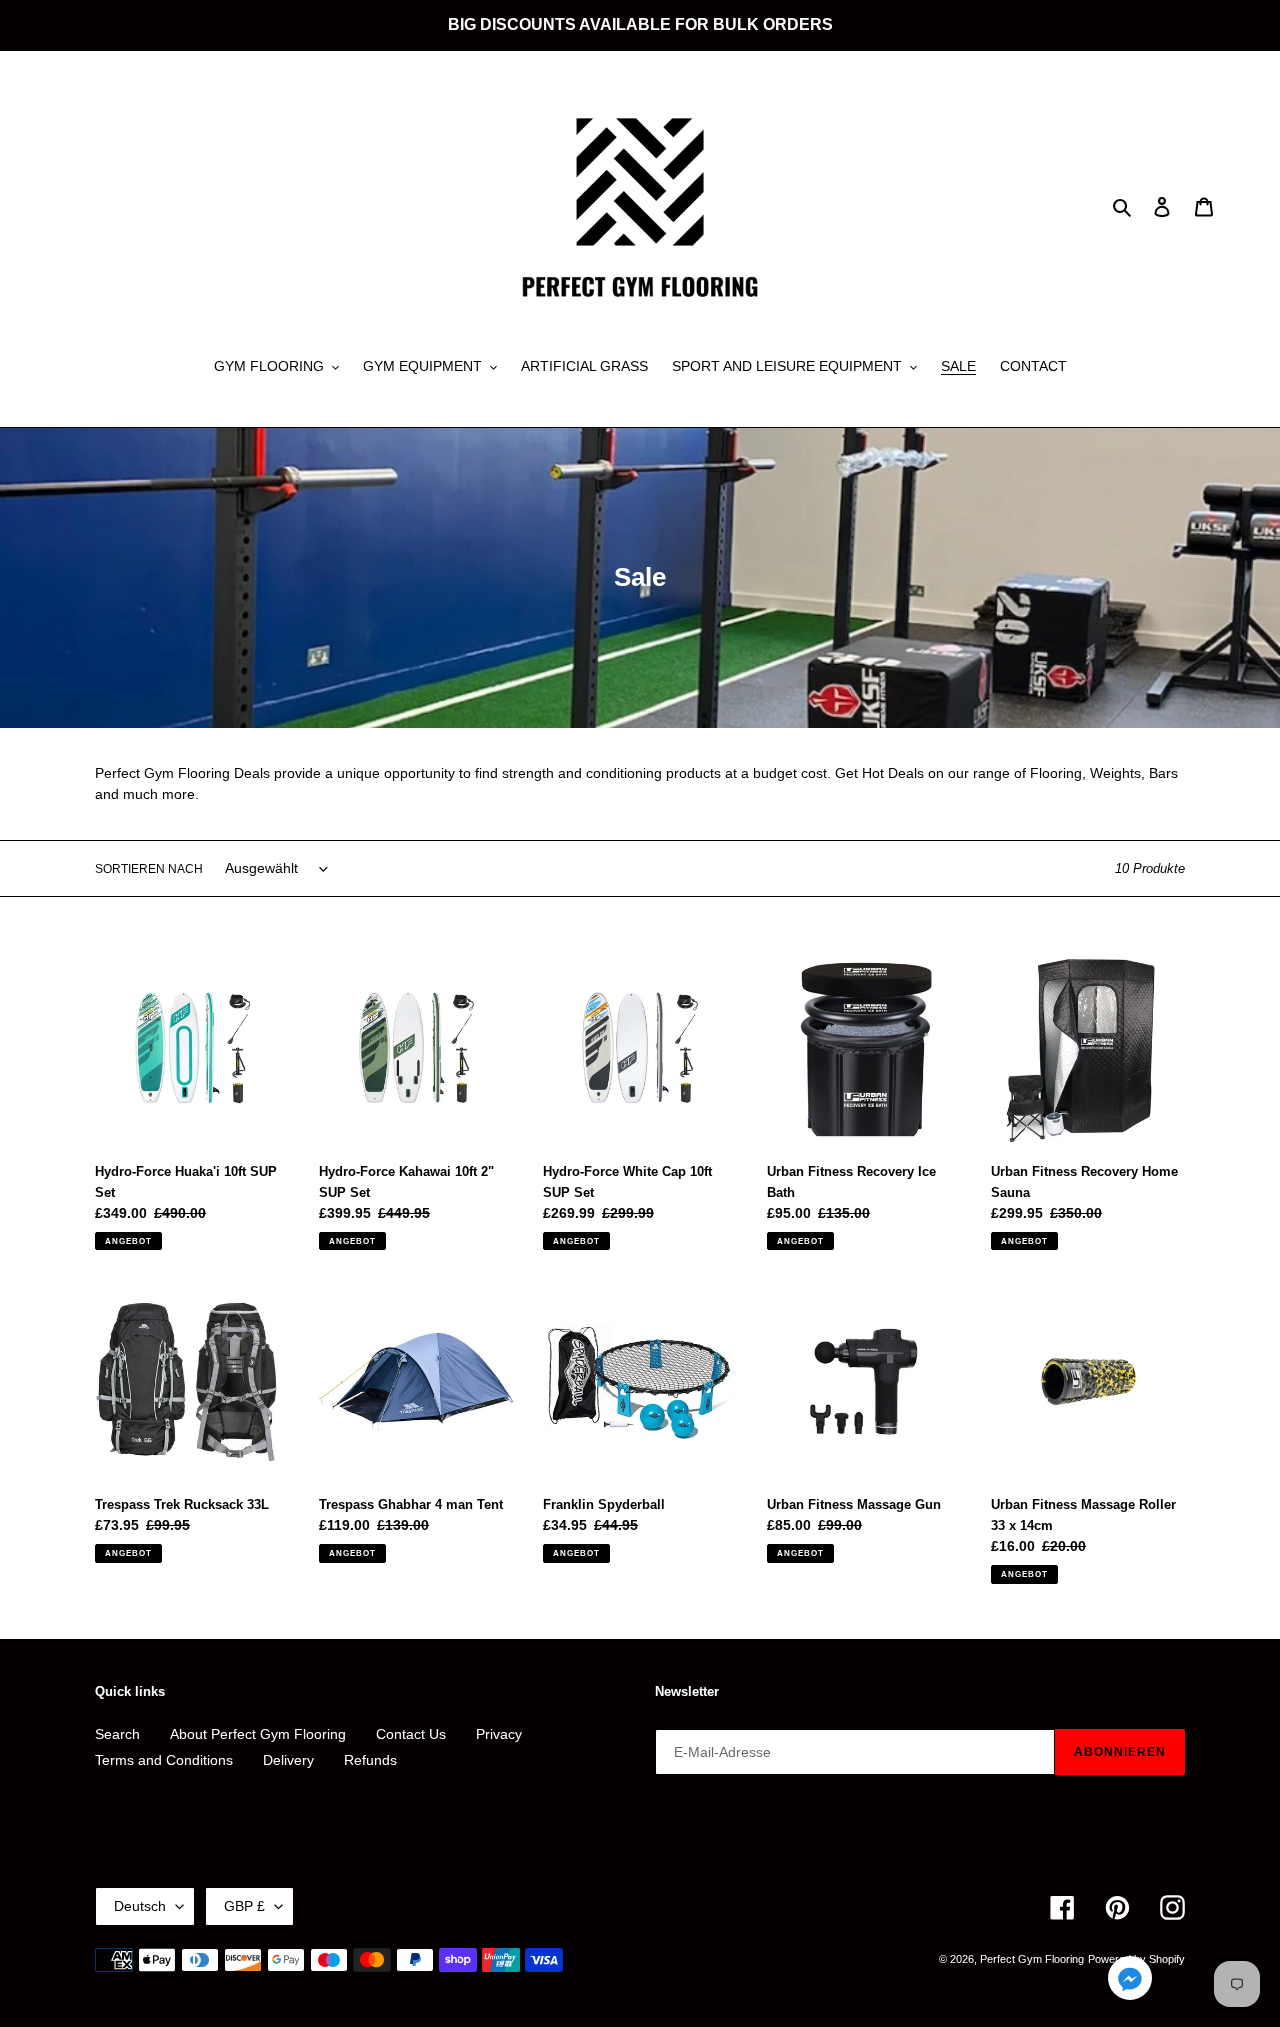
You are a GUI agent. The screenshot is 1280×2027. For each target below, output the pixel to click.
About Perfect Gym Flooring (258, 1734)
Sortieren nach (149, 869)
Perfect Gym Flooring (1032, 1959)
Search (117, 1734)
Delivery (288, 1760)
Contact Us (411, 1734)
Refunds (370, 1760)
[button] (1130, 1981)
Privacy (499, 1734)
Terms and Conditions (164, 1760)
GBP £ (244, 1906)
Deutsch (140, 1906)
